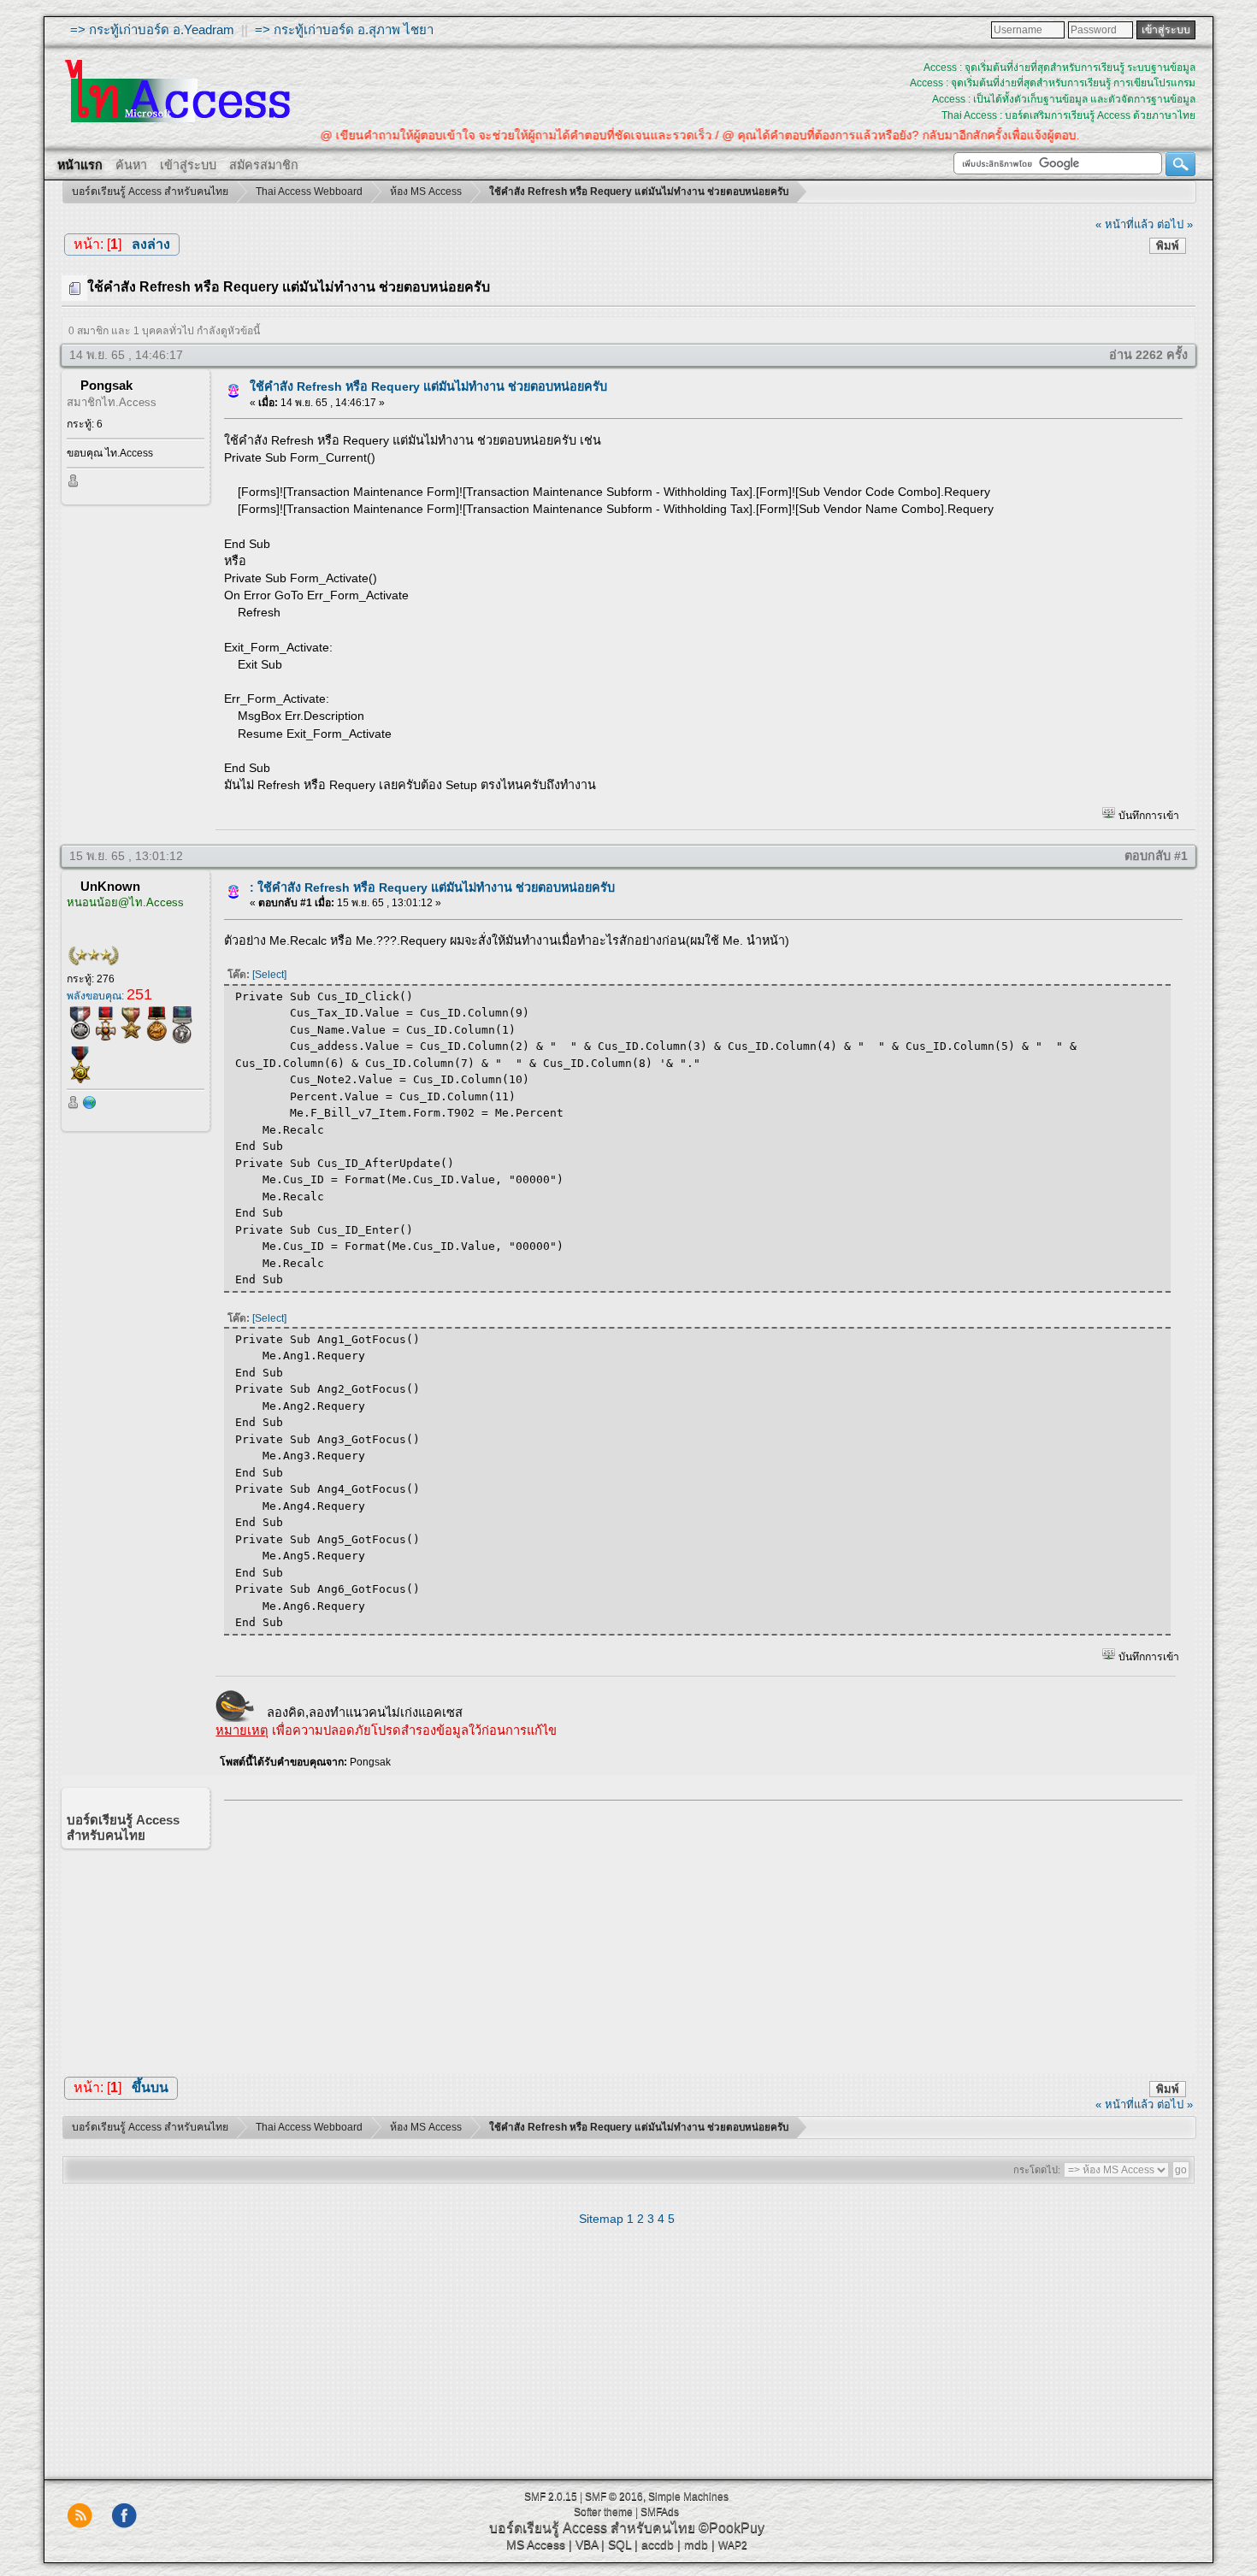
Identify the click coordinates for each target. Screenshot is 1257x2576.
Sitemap (601, 2219)
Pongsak (106, 385)
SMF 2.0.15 (551, 2496)
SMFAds (660, 2512)
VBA (587, 2544)
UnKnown (110, 886)
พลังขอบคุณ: (109, 996)
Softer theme (603, 2512)
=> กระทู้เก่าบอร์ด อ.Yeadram (152, 29)
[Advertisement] (698, 1933)
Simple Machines (688, 2496)
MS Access (536, 2544)
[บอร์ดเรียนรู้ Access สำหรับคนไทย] (90, 1106)
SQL (620, 2544)
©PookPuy (732, 2528)
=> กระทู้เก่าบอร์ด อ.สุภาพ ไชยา (344, 29)
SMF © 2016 (614, 2496)
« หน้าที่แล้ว (1124, 224)
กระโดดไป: (1037, 2170)
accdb (658, 2544)
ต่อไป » (1175, 224)
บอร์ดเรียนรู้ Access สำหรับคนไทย (592, 2528)
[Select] (269, 975)
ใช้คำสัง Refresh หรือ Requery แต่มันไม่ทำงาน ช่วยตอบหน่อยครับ (428, 386)
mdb (696, 2544)
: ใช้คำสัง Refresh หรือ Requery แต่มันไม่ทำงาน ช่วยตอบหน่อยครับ (432, 887)
